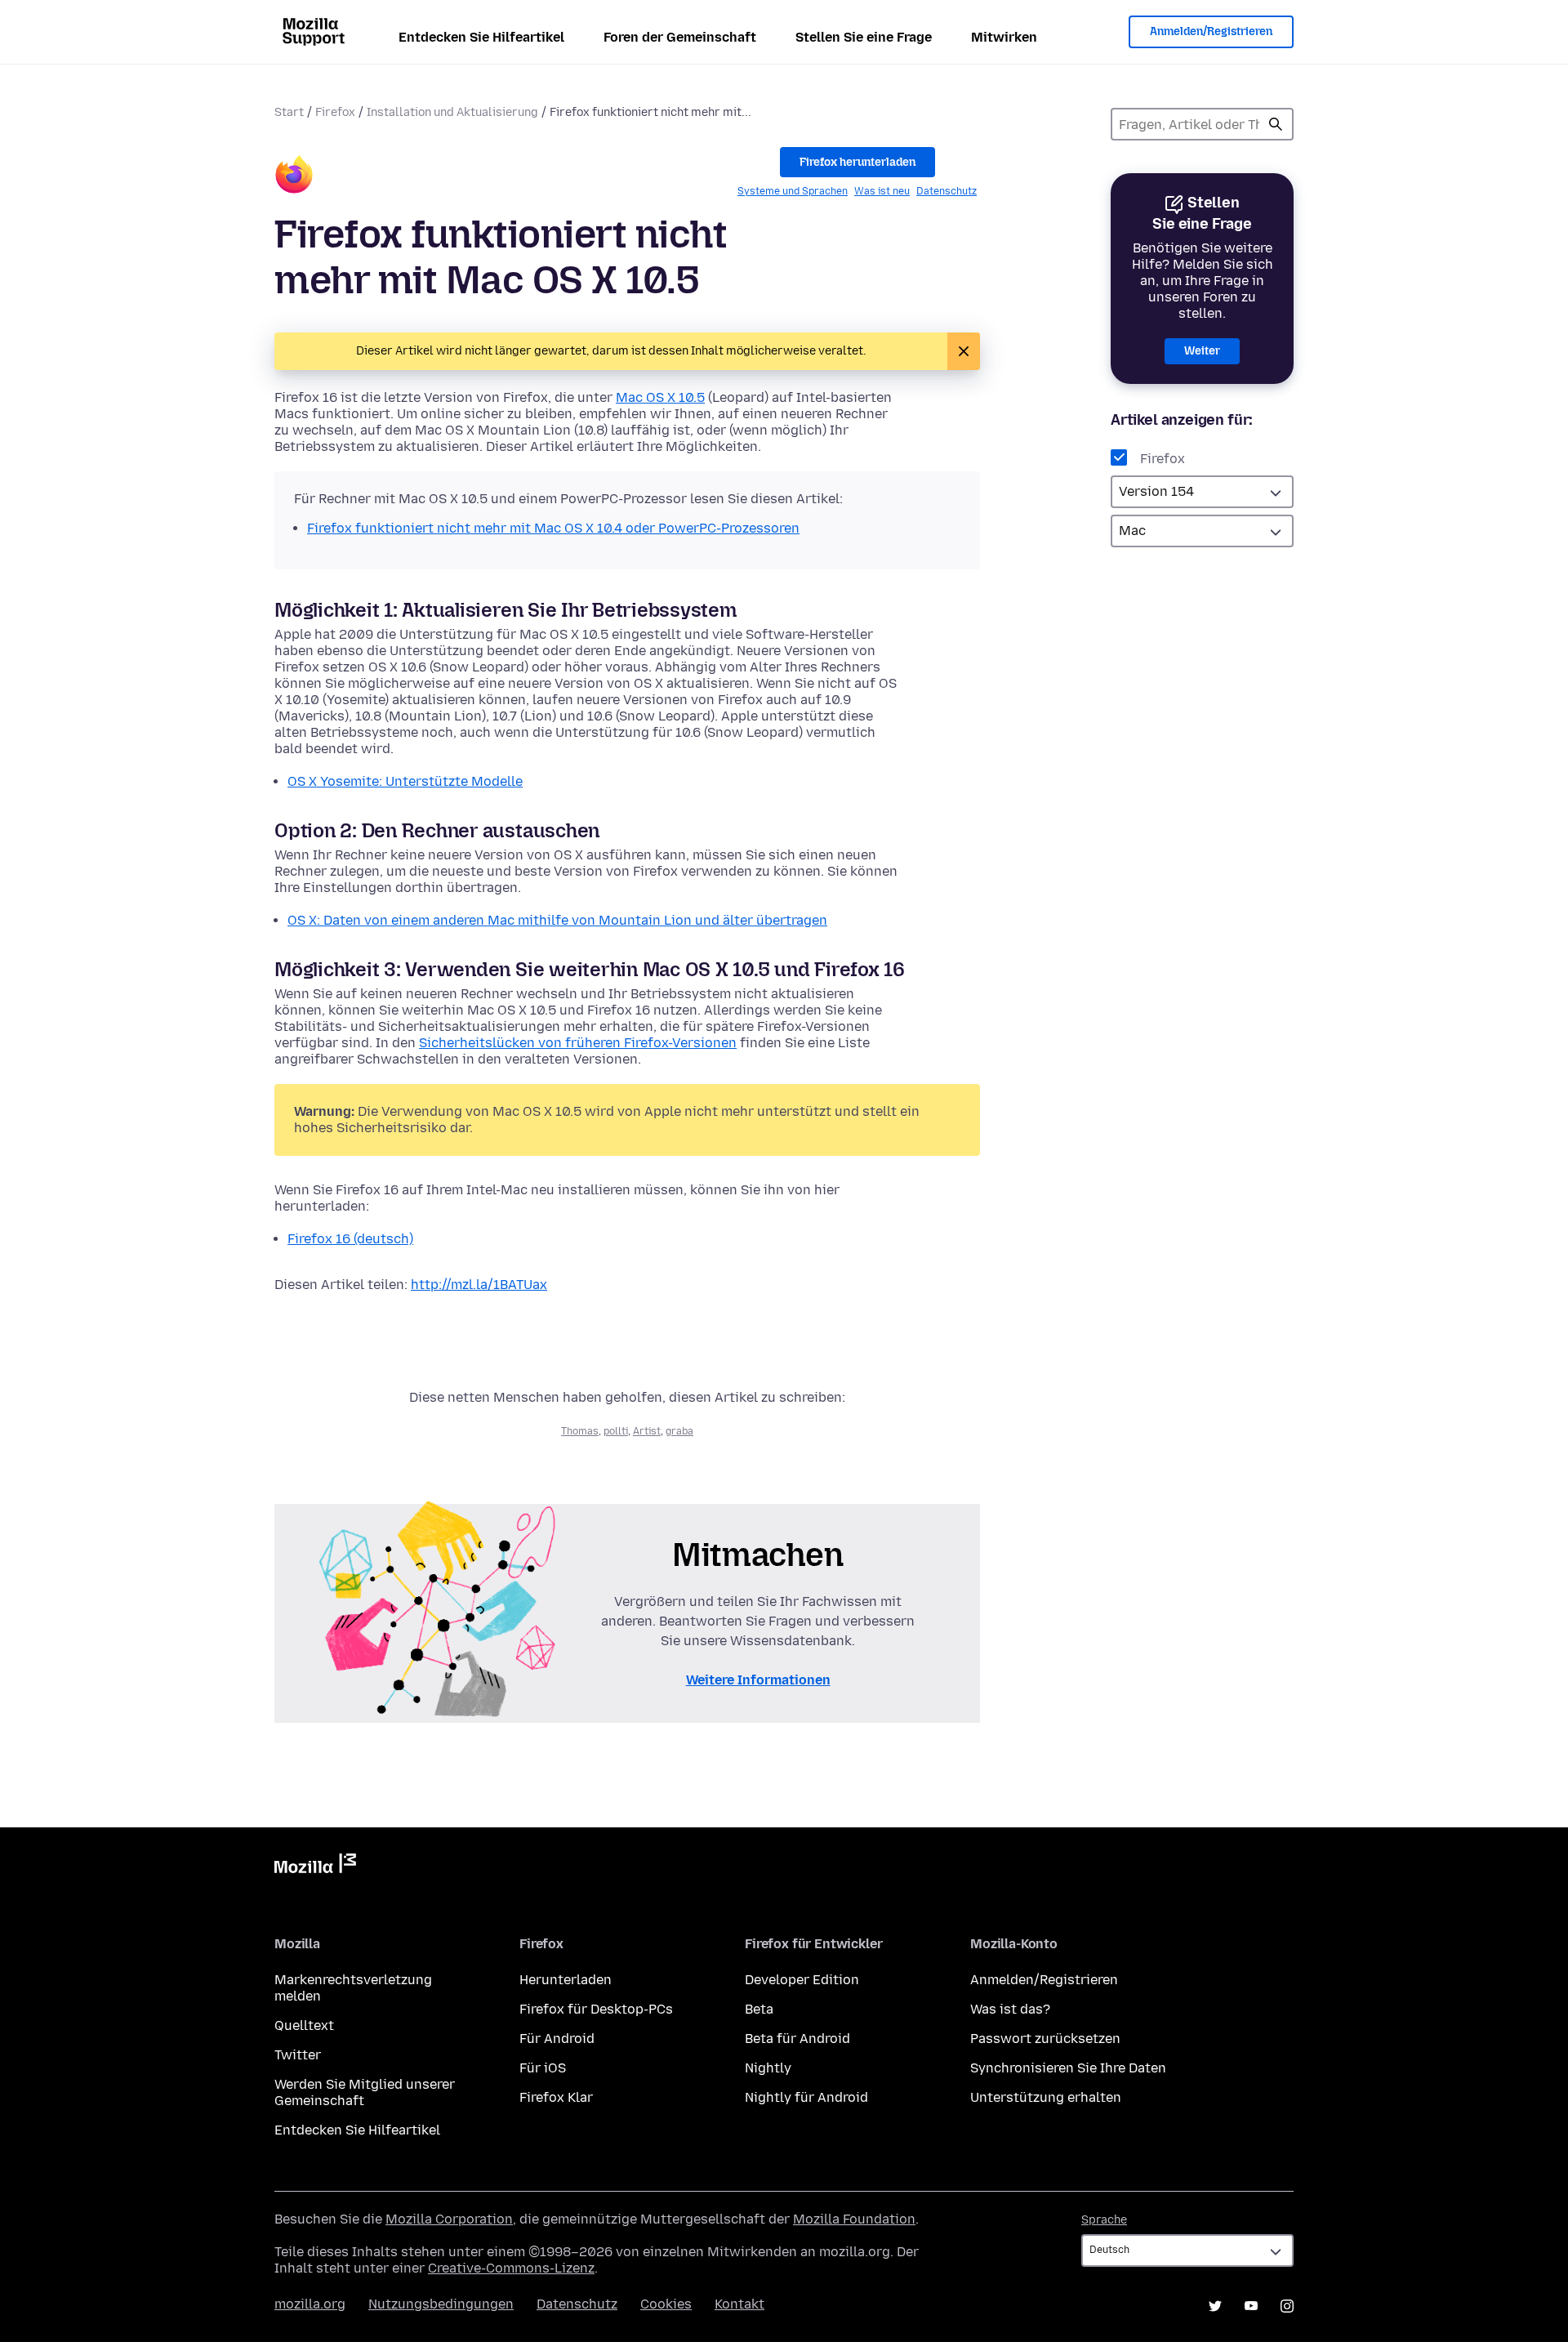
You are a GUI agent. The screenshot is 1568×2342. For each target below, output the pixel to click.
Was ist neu (882, 191)
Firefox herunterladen (857, 162)
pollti (616, 1431)
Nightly (768, 2068)
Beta (759, 2009)
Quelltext (304, 2025)
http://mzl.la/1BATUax (479, 1285)
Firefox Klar (556, 2097)
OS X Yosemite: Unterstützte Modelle (405, 781)
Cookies (666, 2304)
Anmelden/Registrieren (1211, 31)
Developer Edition (802, 1980)
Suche (1276, 124)
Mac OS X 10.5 (660, 397)
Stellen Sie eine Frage (864, 37)
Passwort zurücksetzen (1045, 2039)
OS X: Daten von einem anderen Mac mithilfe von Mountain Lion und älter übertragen (557, 920)
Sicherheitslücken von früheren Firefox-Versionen (578, 1043)
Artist (647, 1431)
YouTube (1251, 2306)
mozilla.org (310, 2304)
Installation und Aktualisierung (452, 112)
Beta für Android (797, 2039)
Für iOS (543, 2068)
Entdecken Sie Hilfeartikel (481, 37)
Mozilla (315, 1867)
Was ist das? (1010, 2009)
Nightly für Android (806, 2097)
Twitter (298, 2055)
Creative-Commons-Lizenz (511, 2268)
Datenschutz (947, 191)
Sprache (1104, 2220)
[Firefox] (294, 177)
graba (679, 1431)
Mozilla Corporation (449, 2219)
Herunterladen (566, 1980)
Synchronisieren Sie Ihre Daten (1068, 2068)
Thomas (580, 1431)
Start (289, 112)
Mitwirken (1004, 37)
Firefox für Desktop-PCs (596, 2009)
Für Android (557, 2039)
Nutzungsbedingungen (441, 2304)
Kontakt (739, 2304)
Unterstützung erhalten (1046, 2097)
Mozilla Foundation (854, 2219)
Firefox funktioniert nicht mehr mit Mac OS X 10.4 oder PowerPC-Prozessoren (553, 528)
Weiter (1202, 351)
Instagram (1287, 2306)
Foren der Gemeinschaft (680, 37)
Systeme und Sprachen (793, 191)
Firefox (335, 112)
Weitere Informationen (758, 1680)
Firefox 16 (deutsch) (350, 1239)
